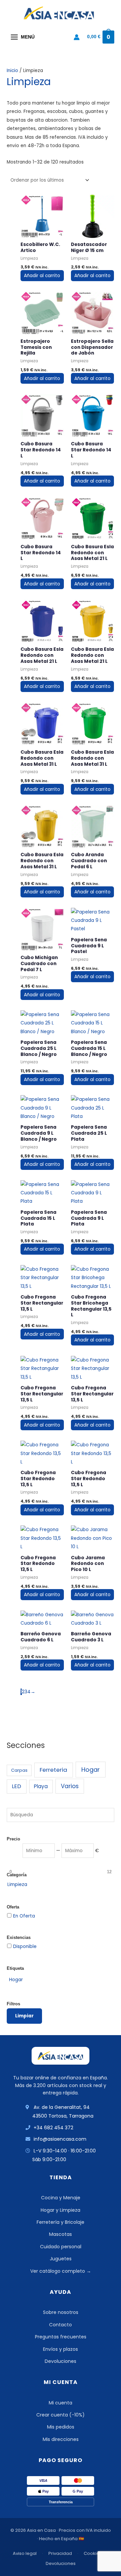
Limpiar (24, 2016)
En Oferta (24, 1916)
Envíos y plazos (61, 2349)
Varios (70, 1786)
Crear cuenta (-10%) (61, 2415)
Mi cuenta (61, 2403)
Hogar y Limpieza (61, 2210)
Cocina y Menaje (61, 2198)
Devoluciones (61, 2361)
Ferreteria (53, 1770)
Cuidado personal (61, 2247)
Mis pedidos (61, 2427)
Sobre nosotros (61, 2312)
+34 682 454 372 (53, 2128)
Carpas (19, 1770)
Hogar (91, 1770)
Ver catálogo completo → (61, 2271)
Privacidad (60, 2553)
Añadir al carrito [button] (42, 276)
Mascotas (61, 2234)
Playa (41, 1786)
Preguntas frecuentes (61, 2337)
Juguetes (61, 2259)
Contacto (61, 2325)
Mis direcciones (61, 2439)
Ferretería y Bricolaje (61, 2222)
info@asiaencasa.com (60, 2139)
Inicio (12, 71)
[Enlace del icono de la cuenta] (77, 37)
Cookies (93, 2553)
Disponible (25, 1946)
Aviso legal (25, 2553)
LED (16, 1786)
